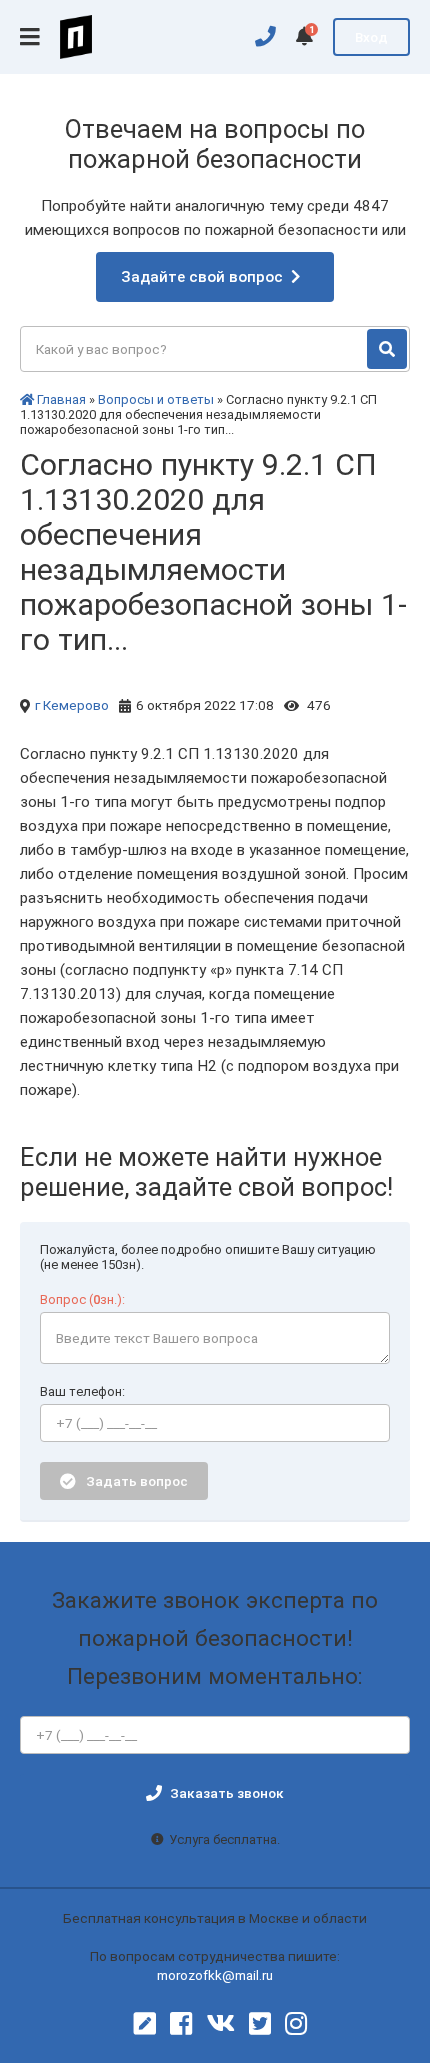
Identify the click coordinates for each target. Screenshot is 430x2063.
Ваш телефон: (82, 1391)
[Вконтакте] (220, 2024)
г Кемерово (72, 705)
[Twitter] (260, 2024)
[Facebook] (181, 2024)
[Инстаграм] (296, 2024)
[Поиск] (387, 349)
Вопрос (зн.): (82, 1299)
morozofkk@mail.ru (215, 1975)
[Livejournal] (145, 2024)
